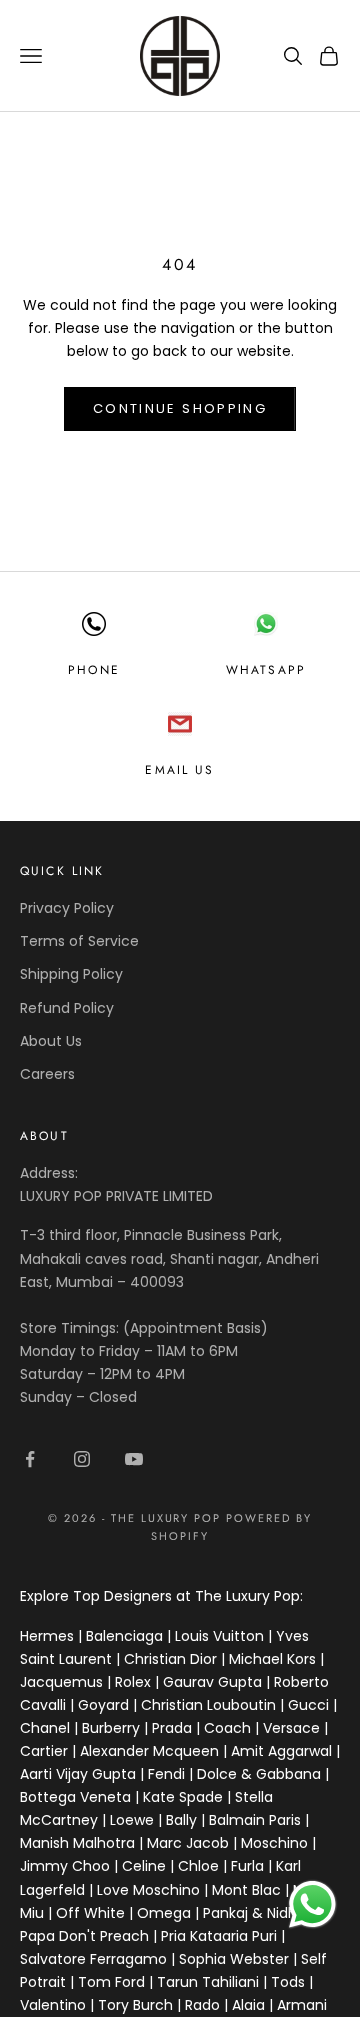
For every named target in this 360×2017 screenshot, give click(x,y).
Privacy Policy (67, 908)
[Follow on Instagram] (82, 1459)
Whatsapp (266, 670)
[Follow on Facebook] (30, 1459)
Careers (47, 1074)
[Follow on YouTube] (134, 1459)
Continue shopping (180, 408)
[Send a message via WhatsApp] (312, 1904)
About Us (51, 1041)
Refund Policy (67, 1008)
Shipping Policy (71, 974)
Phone (94, 670)
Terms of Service (79, 941)
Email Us (179, 770)
